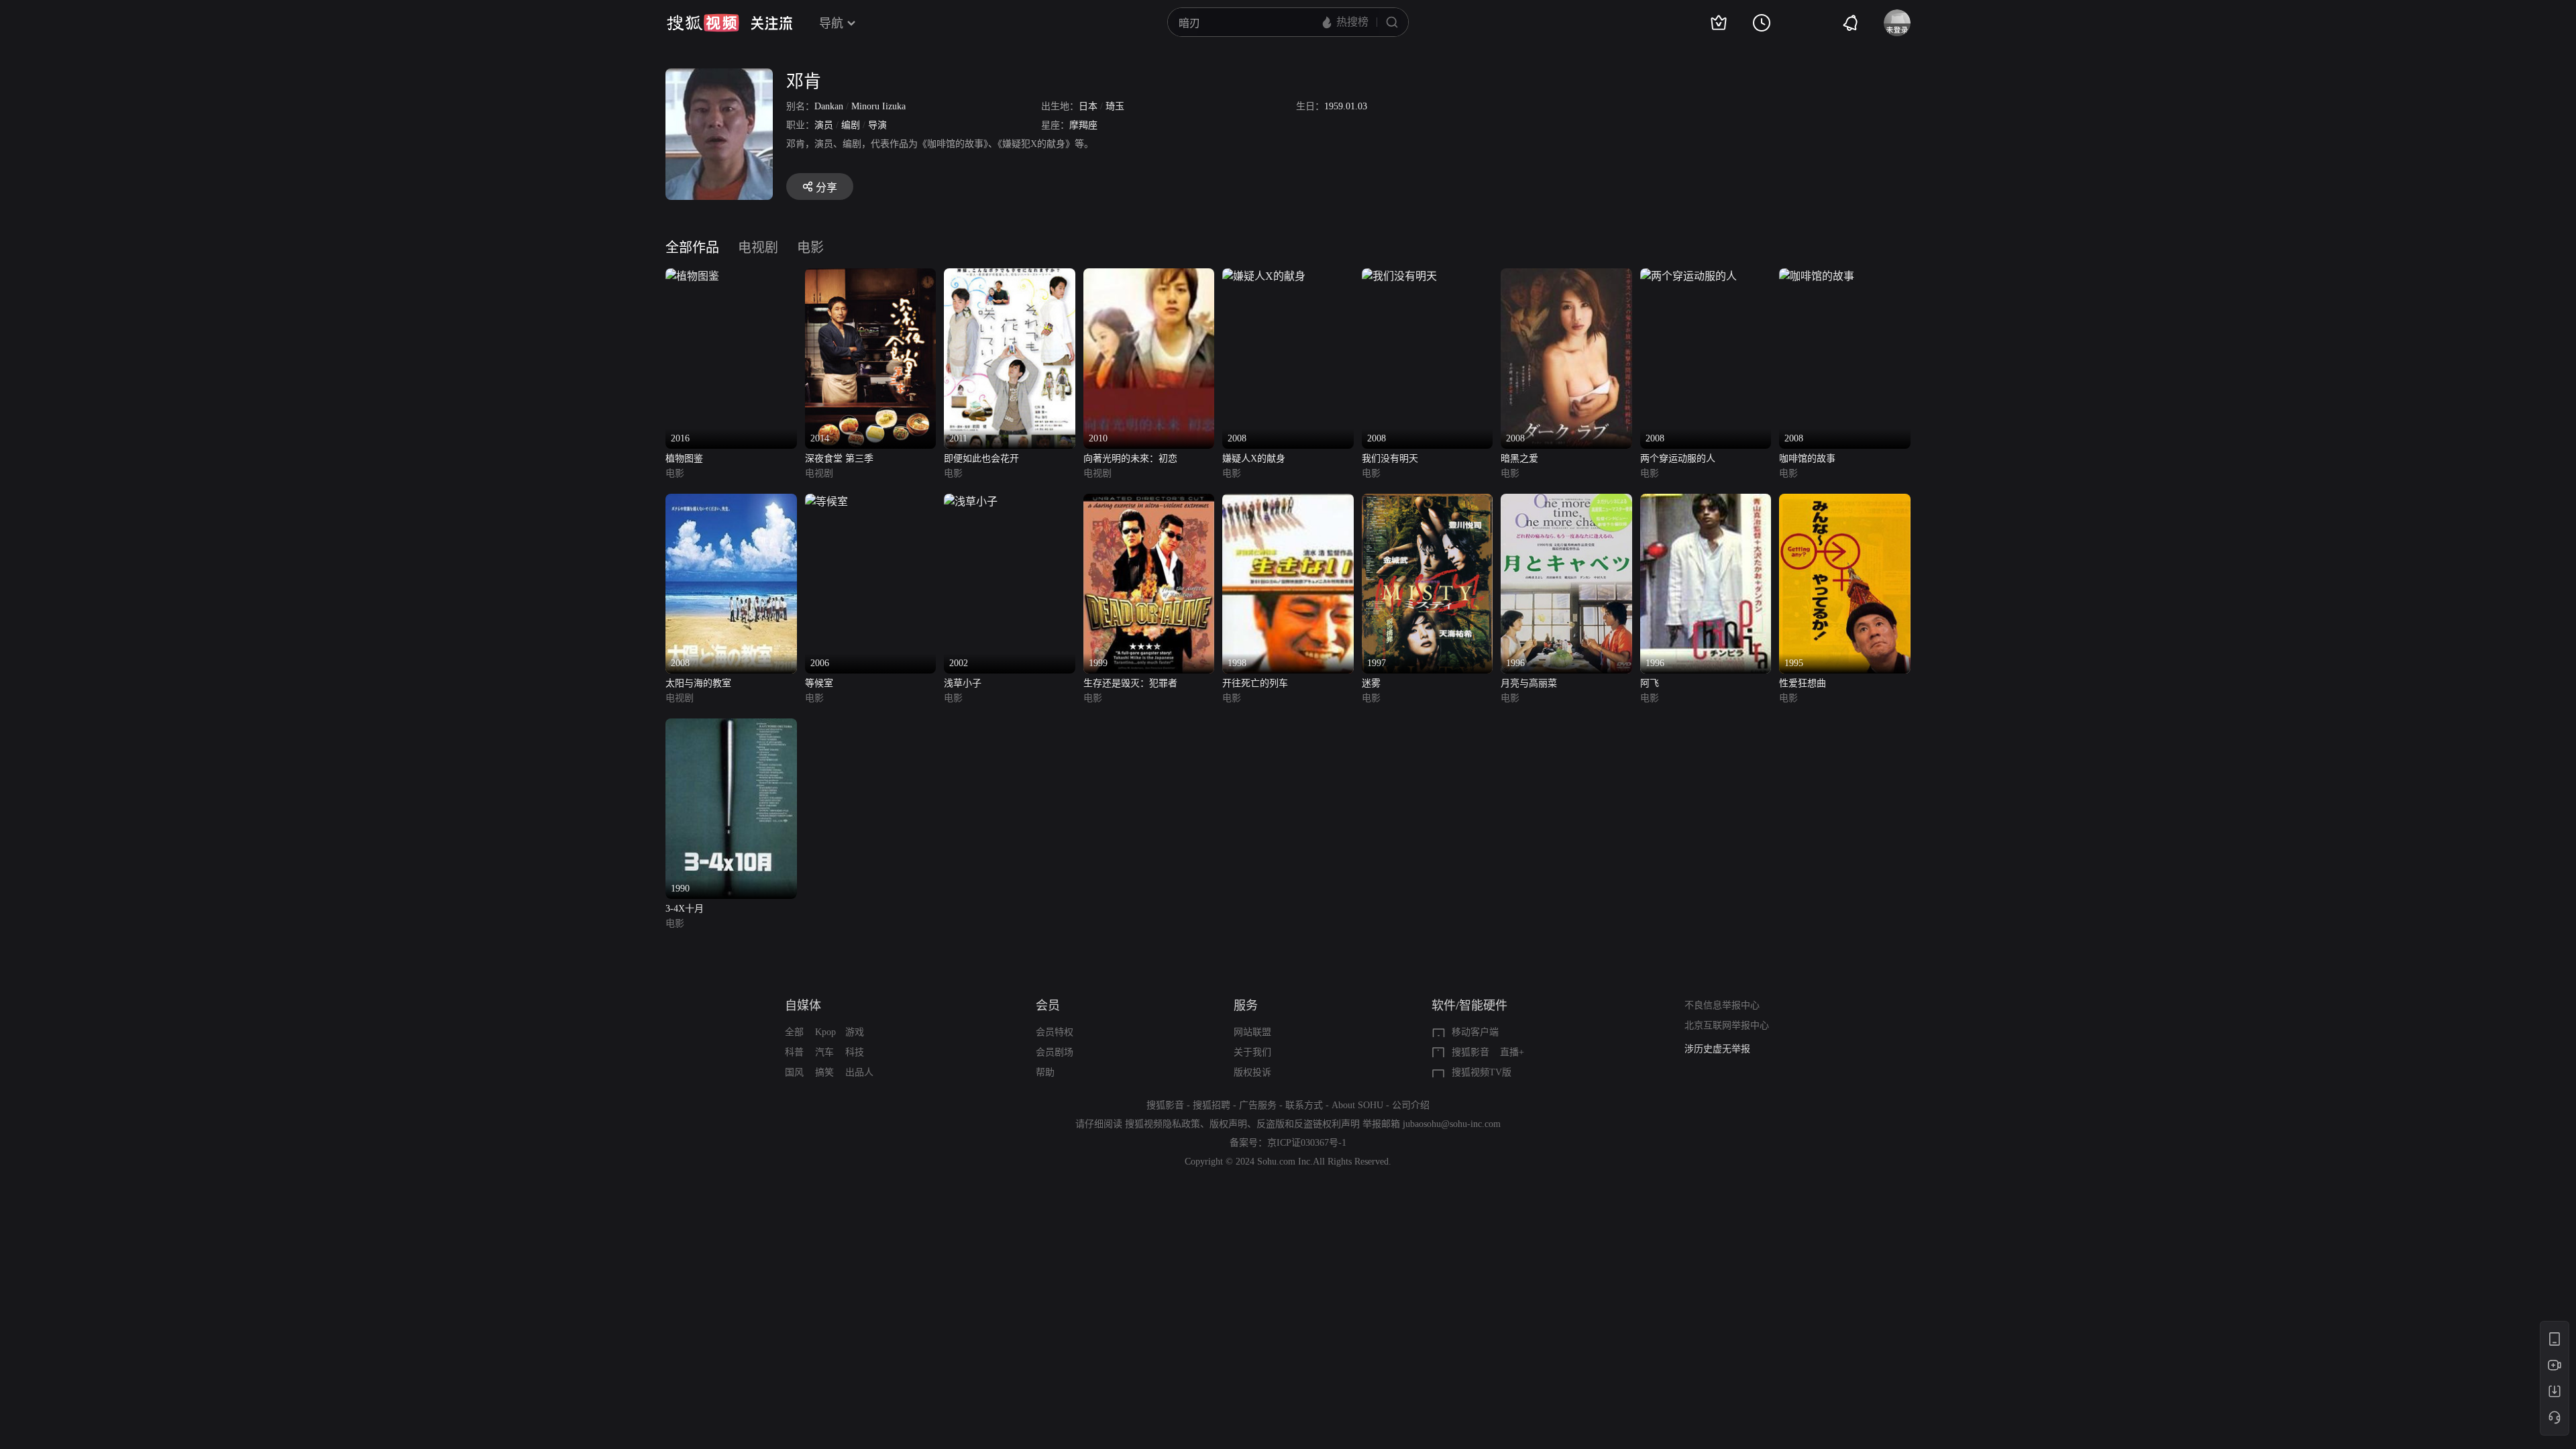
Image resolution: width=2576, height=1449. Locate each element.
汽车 (824, 1052)
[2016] (692, 276)
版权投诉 (1252, 1072)
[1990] (731, 726)
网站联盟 (1252, 1032)
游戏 (855, 1032)
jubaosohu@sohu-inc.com (1452, 1124)
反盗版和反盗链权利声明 (1308, 1124)
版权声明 (1228, 1124)
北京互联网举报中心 (1727, 1025)
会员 (1048, 1006)
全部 (794, 1032)
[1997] (1428, 501)
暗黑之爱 (1519, 459)
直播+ (1512, 1052)
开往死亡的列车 (1255, 683)
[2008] (1264, 276)
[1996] (1566, 501)
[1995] (1845, 501)
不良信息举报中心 (1722, 1005)
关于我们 (1252, 1052)
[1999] (1149, 501)
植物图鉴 (684, 459)
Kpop (825, 1032)
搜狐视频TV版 (1482, 1072)
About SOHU (1357, 1105)
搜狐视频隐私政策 (1163, 1124)
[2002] (971, 501)
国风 (794, 1072)
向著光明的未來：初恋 (1130, 459)
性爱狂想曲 (1803, 683)
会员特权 (1055, 1032)
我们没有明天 (1390, 459)
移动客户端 (1475, 1032)
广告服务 (1258, 1105)
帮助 (1045, 1072)
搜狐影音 (1470, 1052)
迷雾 (1371, 683)
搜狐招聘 (1212, 1105)
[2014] (871, 276)
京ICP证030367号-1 (1307, 1143)
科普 (794, 1052)
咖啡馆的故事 (1807, 459)
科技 (855, 1052)
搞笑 (824, 1072)
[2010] (1149, 276)
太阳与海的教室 (698, 683)
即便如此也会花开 (981, 459)
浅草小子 (963, 683)
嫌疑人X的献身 (1254, 459)
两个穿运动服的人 (1678, 459)
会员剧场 (1055, 1052)
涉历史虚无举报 (1717, 1049)
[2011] (1010, 276)
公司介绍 (1411, 1105)
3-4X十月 (685, 909)
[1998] (1288, 501)
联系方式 (1304, 1105)
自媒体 (803, 1006)
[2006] (826, 501)
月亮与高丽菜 (1529, 683)
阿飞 (1650, 683)
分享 (826, 187)
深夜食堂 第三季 (839, 459)
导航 (831, 23)
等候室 (819, 683)
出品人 (859, 1072)
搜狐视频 (703, 23)
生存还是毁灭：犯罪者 (1130, 683)
